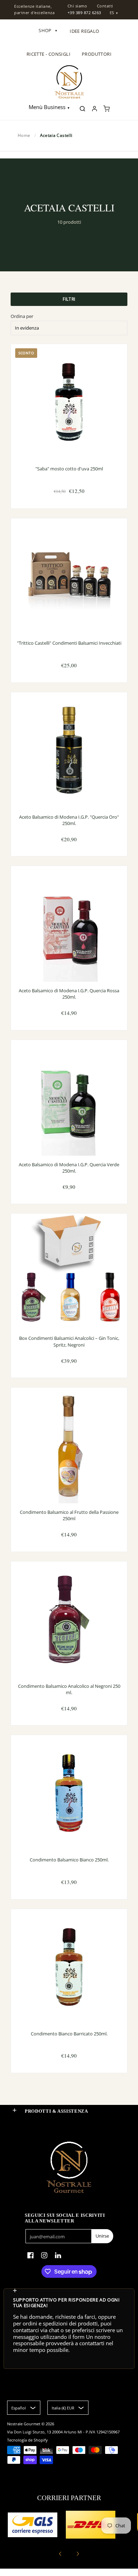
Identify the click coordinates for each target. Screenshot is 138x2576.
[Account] (94, 109)
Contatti (105, 6)
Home (24, 135)
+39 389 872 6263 (84, 13)
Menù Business (47, 107)
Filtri (69, 299)
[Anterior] (61, 2554)
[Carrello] (107, 109)
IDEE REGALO (84, 31)
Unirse (102, 2236)
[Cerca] (82, 109)
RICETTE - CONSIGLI (48, 54)
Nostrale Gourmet (24, 2424)
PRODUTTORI (97, 54)
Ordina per (22, 316)
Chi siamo (77, 6)
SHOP (48, 30)
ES (112, 13)
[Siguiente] (77, 2554)
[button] (15, 2110)
